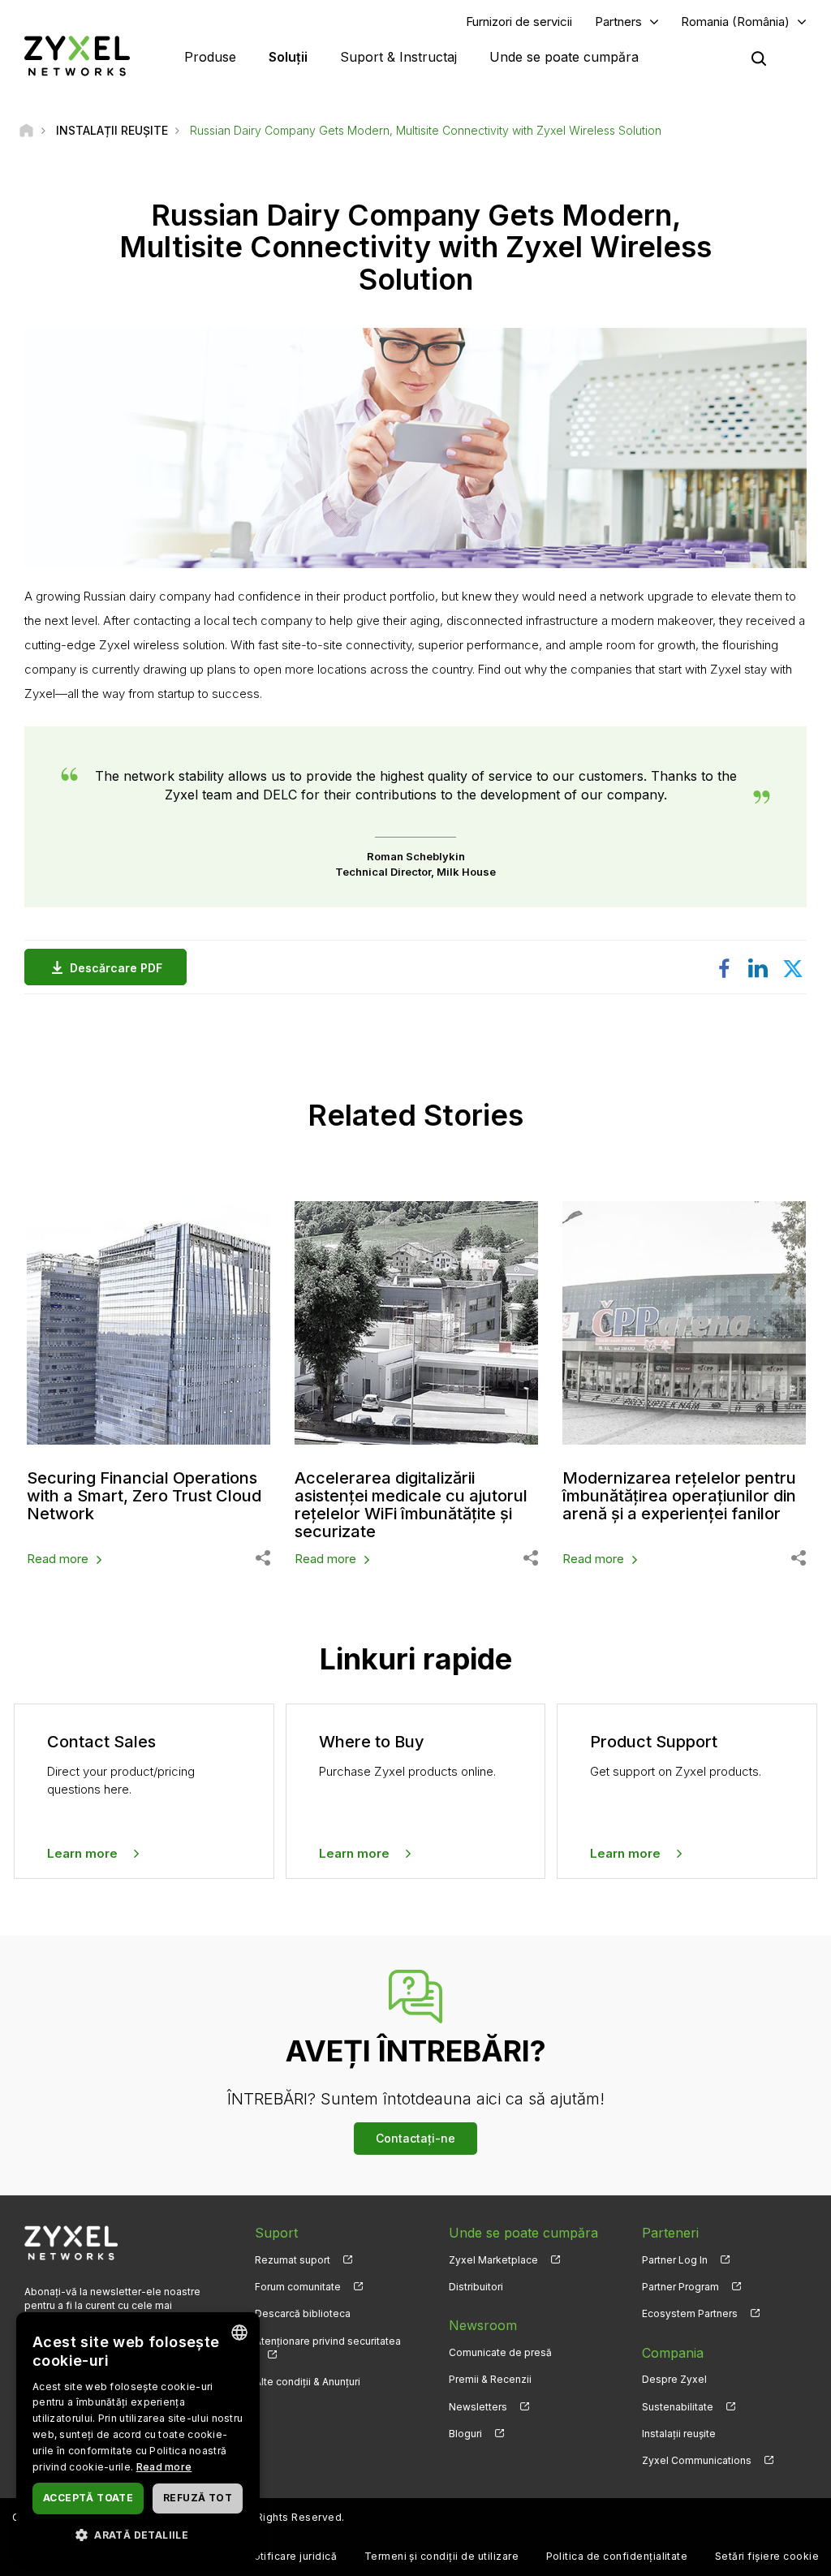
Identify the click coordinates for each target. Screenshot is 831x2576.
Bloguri (465, 2434)
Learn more (82, 1853)
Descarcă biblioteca (303, 2313)
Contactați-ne (415, 2138)
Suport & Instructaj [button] (398, 57)
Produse (210, 57)
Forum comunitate (298, 2287)
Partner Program (680, 2287)
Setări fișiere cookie (767, 2556)
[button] (138, 2534)
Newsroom (483, 2325)
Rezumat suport (293, 2260)
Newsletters (478, 2407)
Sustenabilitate (678, 2407)
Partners (618, 22)
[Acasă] (26, 130)
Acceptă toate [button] (88, 2498)
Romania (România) (735, 22)
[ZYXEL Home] (77, 56)
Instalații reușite (679, 2434)
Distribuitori (476, 2287)
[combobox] (239, 2333)
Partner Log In (675, 2260)
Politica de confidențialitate (617, 2556)
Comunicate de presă (500, 2352)
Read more (58, 1559)
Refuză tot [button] (198, 2498)
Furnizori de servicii (519, 22)
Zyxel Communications (697, 2460)
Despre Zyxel (674, 2379)
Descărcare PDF (116, 968)
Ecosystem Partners (690, 2313)
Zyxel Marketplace (493, 2260)
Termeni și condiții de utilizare (441, 2556)
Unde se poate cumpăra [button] (564, 57)
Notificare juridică (291, 2556)
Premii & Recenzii (490, 2379)
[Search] (759, 58)
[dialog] (138, 2436)
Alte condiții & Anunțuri (308, 2382)
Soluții (288, 57)
